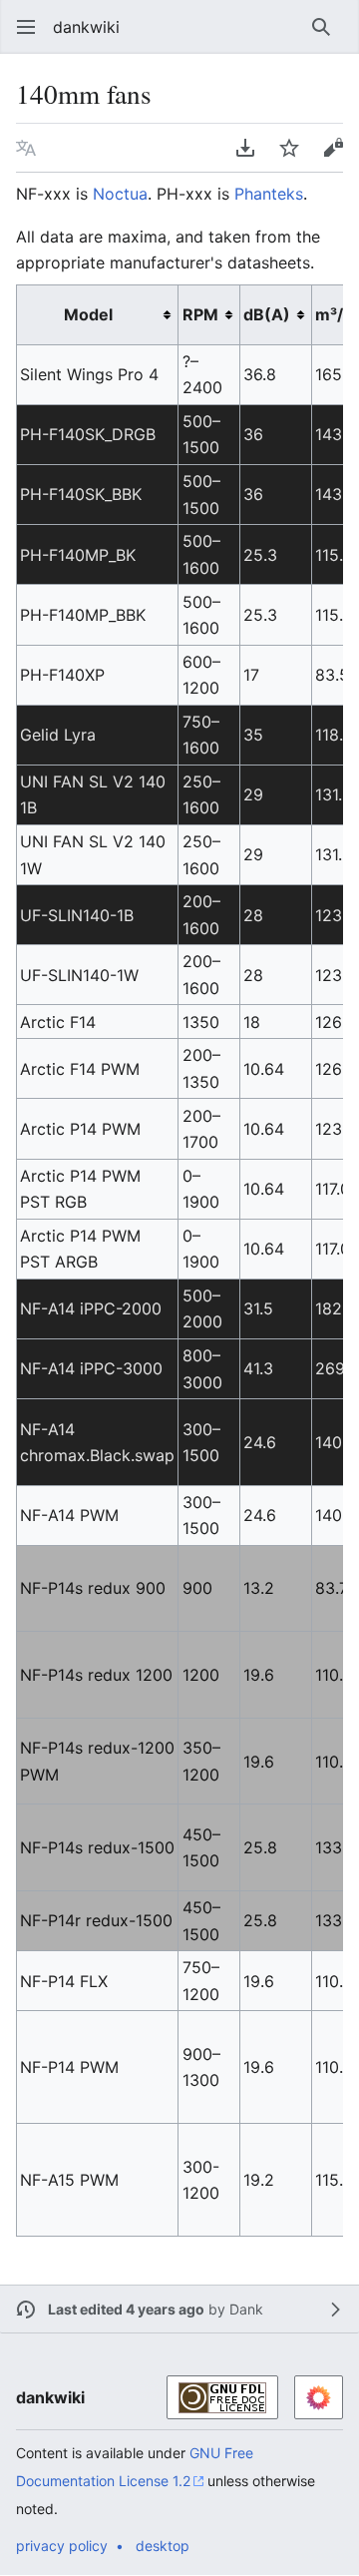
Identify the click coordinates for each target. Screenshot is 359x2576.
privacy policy (62, 2546)
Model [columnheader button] (88, 314)
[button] (20, 27)
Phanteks (269, 194)
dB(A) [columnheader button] (267, 314)
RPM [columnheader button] (200, 314)
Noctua (120, 194)
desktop (163, 2546)
